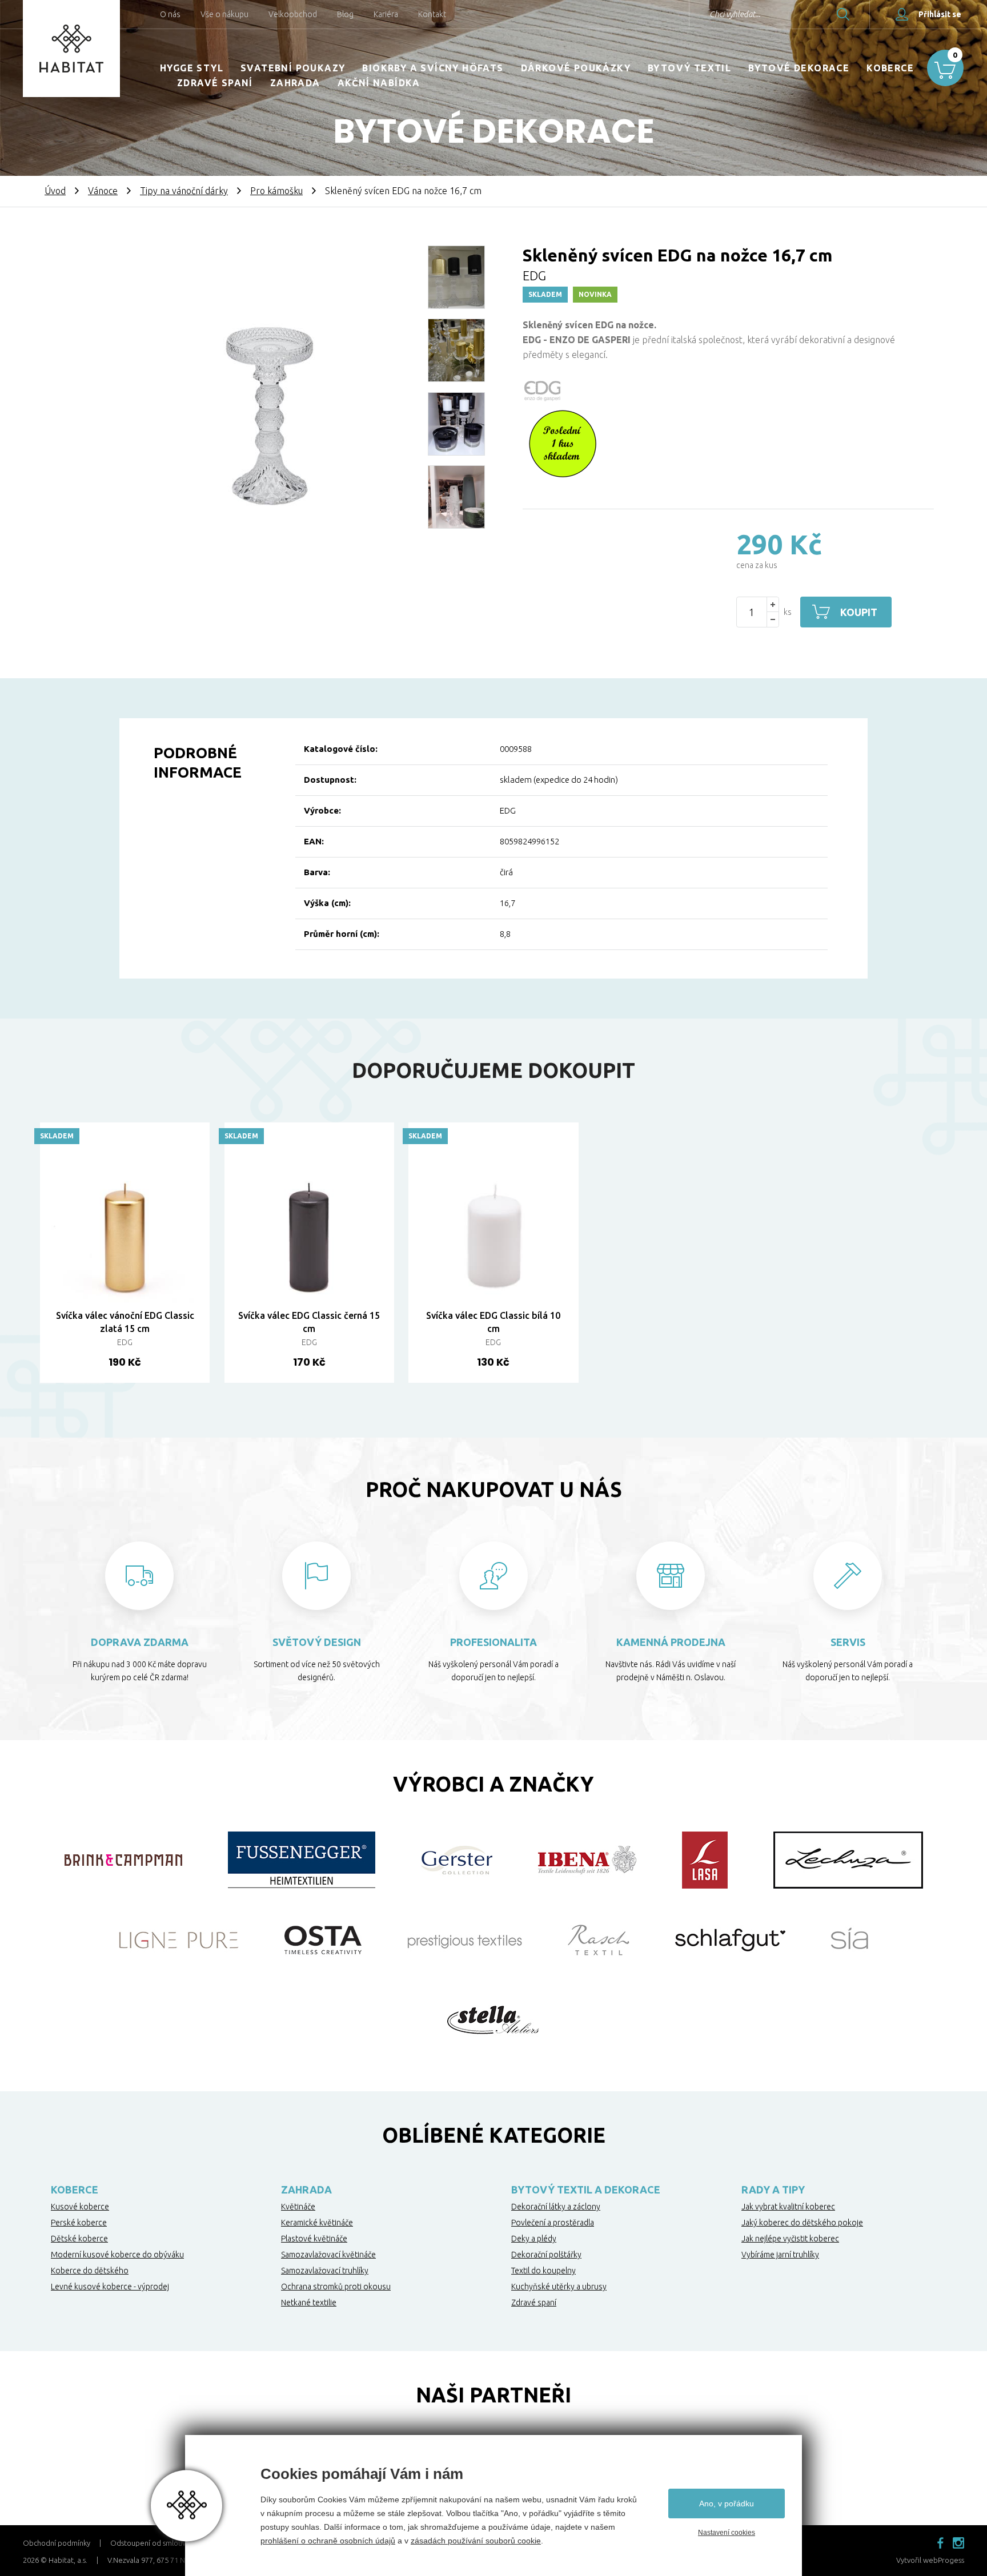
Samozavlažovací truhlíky (325, 2271)
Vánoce (103, 191)
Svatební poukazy (293, 68)
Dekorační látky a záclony (556, 2207)
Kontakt (432, 14)
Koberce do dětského (90, 2271)
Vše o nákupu (224, 14)
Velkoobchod (293, 14)
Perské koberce (79, 2223)
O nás (170, 14)
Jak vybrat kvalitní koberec (788, 2207)
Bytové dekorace (799, 68)
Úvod (55, 191)
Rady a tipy (773, 2189)
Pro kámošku (276, 191)
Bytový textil (689, 68)
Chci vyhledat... (735, 14)
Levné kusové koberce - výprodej (110, 2287)
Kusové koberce (80, 2207)
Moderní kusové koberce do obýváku (117, 2255)
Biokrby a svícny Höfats (433, 68)
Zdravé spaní (215, 83)
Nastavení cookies (727, 2533)
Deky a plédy (534, 2239)
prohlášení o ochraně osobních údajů (328, 2541)
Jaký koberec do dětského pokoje (802, 2223)
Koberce (890, 68)
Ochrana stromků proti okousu (336, 2287)
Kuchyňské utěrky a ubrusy (559, 2287)
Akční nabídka (379, 83)
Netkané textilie (309, 2303)
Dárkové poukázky (576, 68)
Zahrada (295, 83)
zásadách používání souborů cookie (476, 2541)
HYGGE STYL (192, 68)
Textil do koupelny (543, 2271)
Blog (345, 14)
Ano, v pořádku (727, 2503)
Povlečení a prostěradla (553, 2223)
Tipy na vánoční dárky (184, 191)
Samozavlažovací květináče (328, 2255)
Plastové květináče (314, 2239)
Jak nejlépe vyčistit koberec (790, 2239)
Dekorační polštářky (546, 2255)
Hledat (843, 14)
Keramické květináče (317, 2223)
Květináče (298, 2207)
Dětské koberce (79, 2239)
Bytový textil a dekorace (586, 2189)
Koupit (859, 612)
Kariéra (386, 14)
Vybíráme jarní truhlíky (780, 2255)
